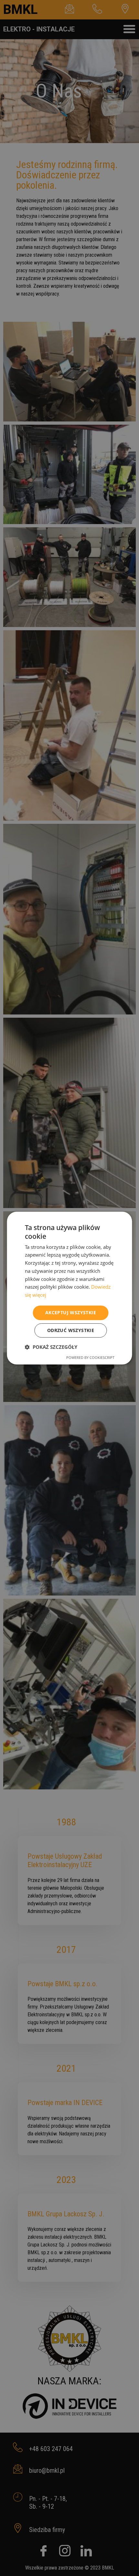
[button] (51, 1347)
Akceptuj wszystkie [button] (71, 1312)
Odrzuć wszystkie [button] (71, 1330)
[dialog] (69, 1288)
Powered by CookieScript (90, 1357)
